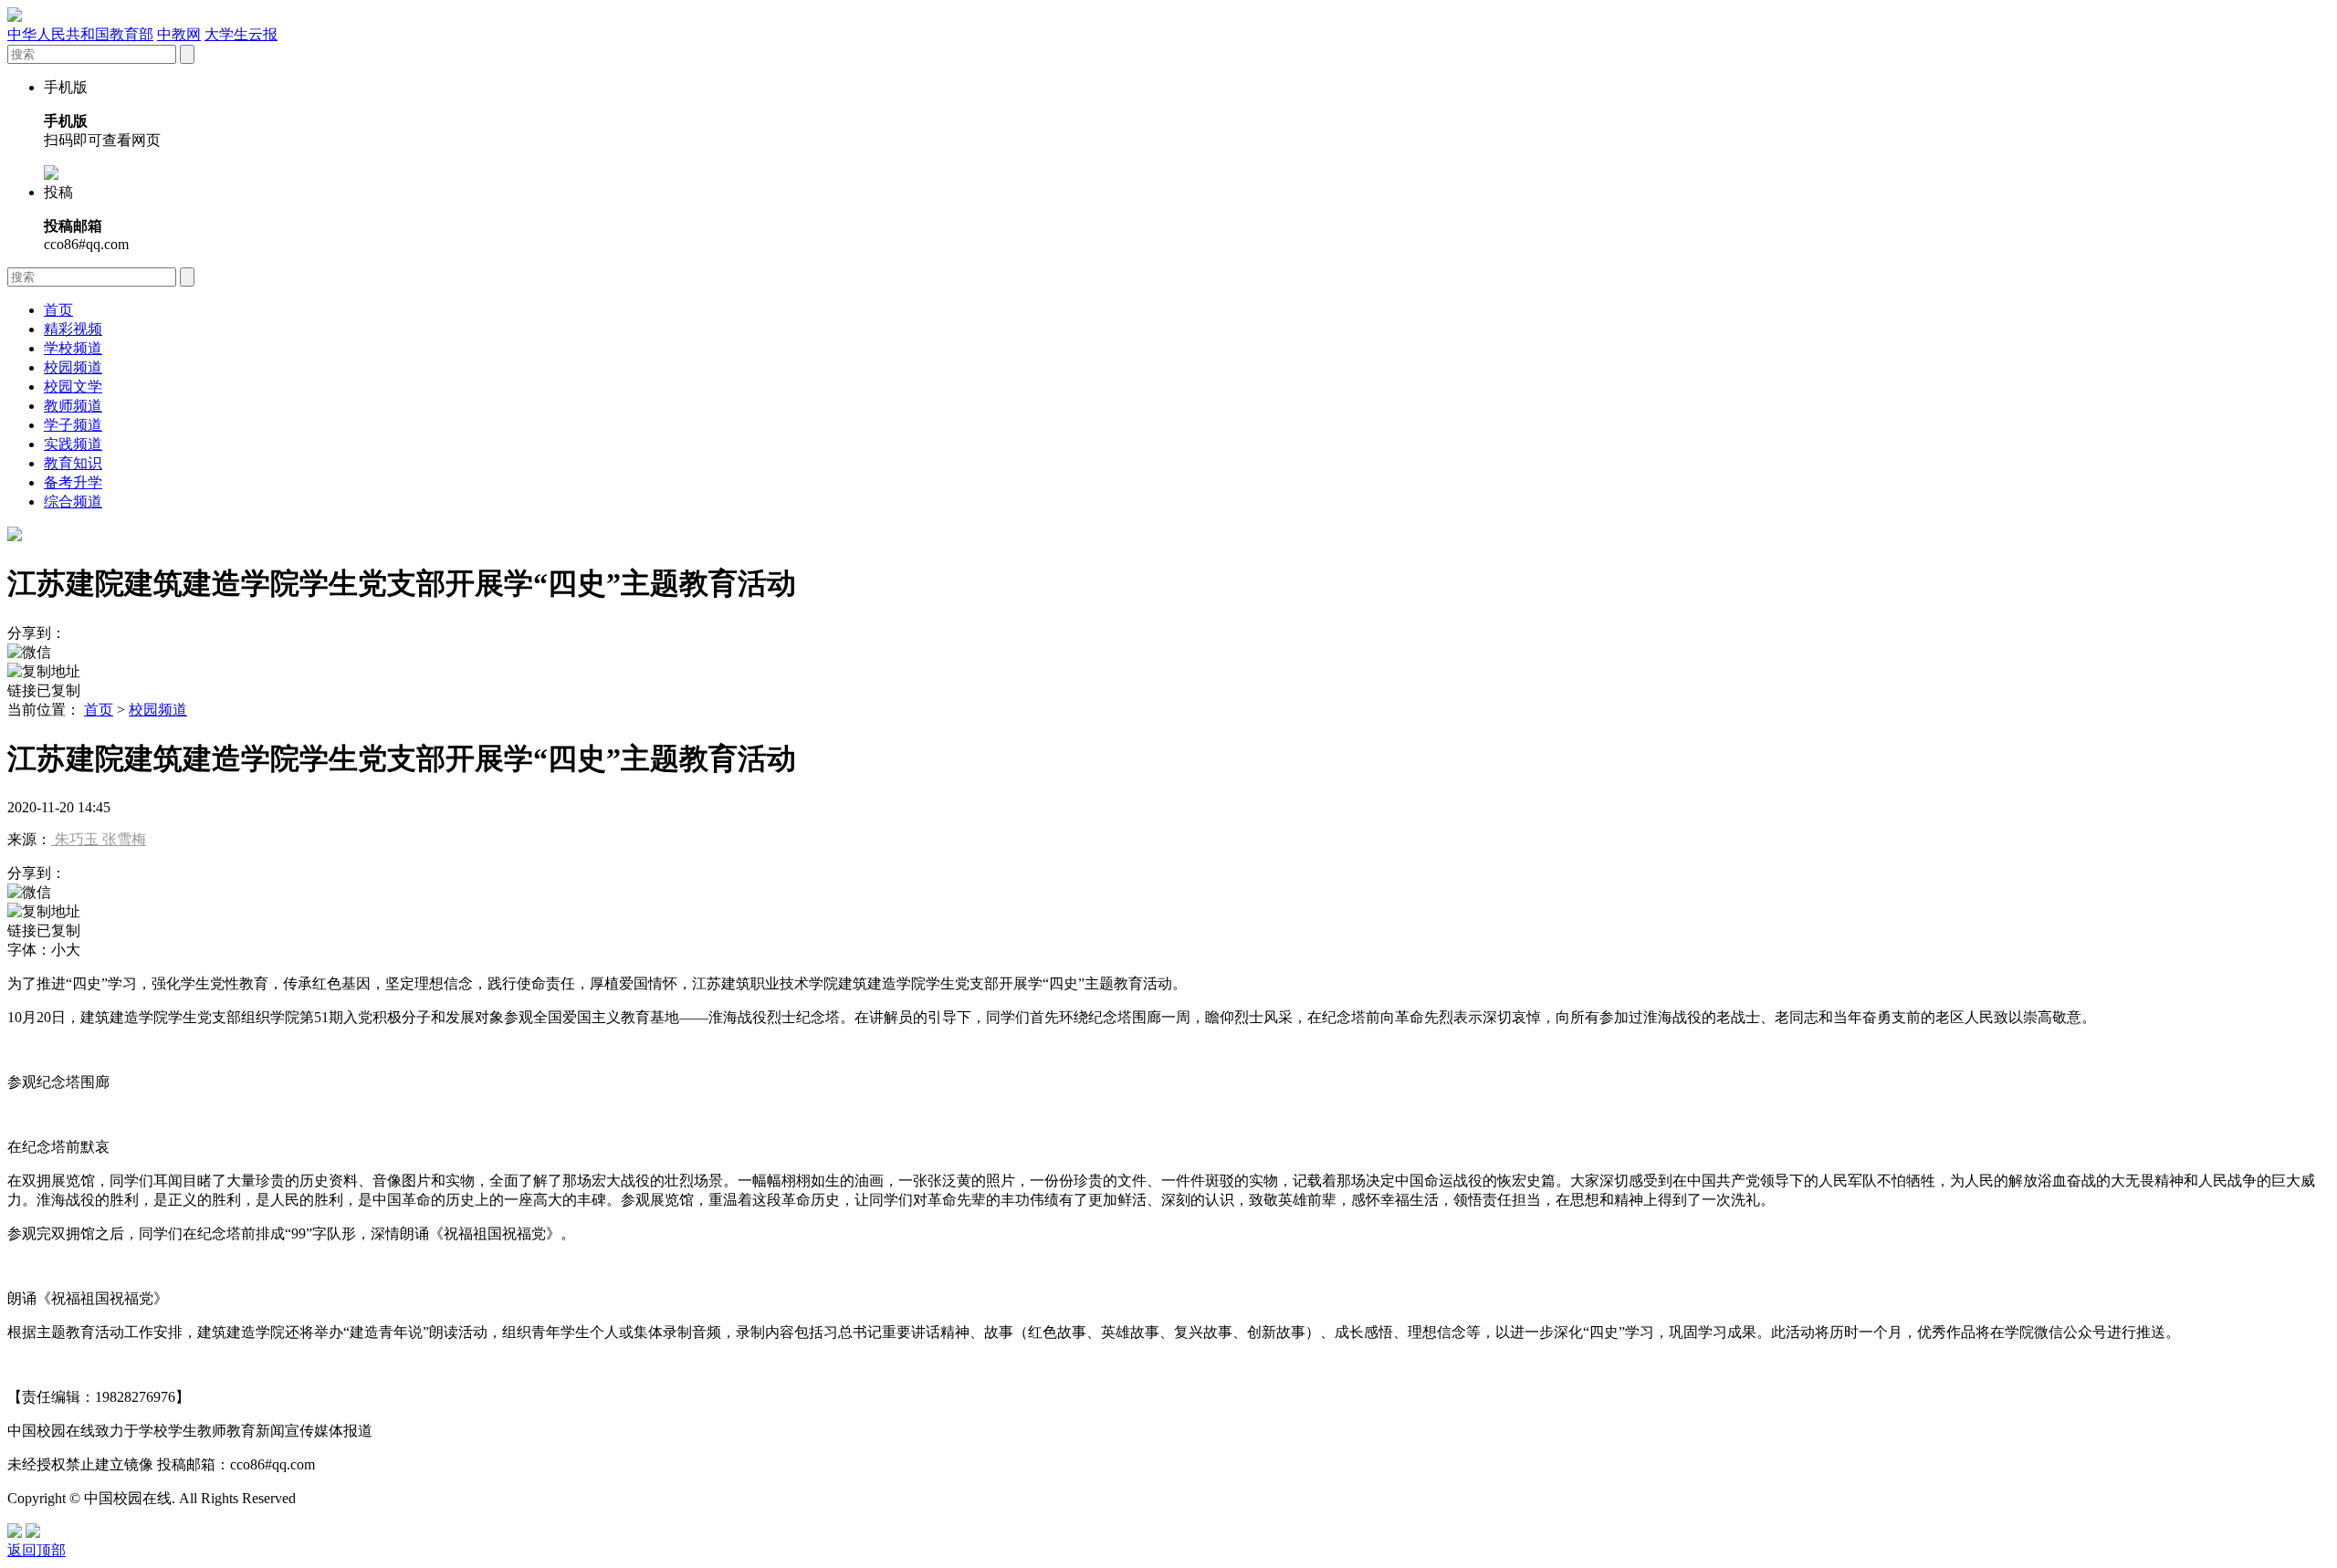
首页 (58, 310)
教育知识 (73, 463)
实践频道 (73, 444)
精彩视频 (73, 329)
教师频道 (73, 406)
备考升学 (73, 482)
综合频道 (73, 502)
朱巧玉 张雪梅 (99, 839)
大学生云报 (241, 34)
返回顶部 (37, 1550)
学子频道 (73, 425)
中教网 (179, 34)
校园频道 (73, 367)
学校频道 (73, 348)
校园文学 (73, 387)
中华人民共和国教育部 (80, 34)
